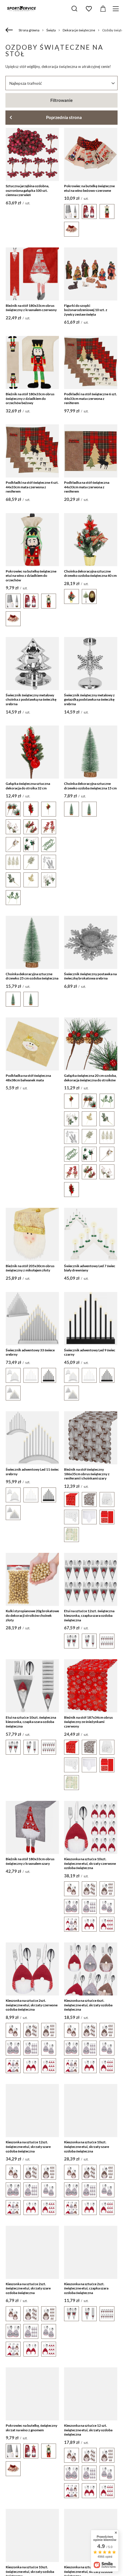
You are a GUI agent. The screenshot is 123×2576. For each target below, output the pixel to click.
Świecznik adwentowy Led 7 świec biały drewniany (90, 1268)
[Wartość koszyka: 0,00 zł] (103, 9)
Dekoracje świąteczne (79, 30)
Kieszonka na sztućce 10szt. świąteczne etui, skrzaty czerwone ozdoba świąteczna (90, 1863)
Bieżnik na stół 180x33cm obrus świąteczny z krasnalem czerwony (31, 308)
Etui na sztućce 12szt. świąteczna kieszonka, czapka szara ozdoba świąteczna (89, 1615)
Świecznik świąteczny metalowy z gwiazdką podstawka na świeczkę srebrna (89, 700)
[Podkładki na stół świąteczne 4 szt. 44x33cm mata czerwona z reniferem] (32, 451)
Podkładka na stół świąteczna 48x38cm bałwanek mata (28, 1078)
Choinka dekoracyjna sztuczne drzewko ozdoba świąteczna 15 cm (90, 786)
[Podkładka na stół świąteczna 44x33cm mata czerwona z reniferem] (91, 451)
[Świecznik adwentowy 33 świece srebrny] (32, 1319)
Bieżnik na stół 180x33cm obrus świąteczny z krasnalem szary (30, 1861)
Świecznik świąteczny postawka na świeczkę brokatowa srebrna (90, 976)
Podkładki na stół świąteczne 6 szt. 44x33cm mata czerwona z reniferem (91, 398)
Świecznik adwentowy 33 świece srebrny (30, 1352)
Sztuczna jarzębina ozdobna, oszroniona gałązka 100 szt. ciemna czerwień (27, 190)
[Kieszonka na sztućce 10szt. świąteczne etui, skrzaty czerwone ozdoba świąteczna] (91, 1827)
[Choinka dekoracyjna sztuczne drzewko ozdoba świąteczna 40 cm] (91, 540)
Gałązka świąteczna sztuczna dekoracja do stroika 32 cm (28, 786)
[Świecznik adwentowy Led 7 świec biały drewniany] (91, 1234)
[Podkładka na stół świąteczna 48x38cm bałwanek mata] (32, 1044)
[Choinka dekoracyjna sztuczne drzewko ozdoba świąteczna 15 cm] (91, 752)
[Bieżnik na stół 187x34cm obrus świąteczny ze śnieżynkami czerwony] (91, 1686)
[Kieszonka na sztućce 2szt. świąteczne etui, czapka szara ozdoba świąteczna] (91, 2252)
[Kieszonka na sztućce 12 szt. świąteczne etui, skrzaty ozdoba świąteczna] (91, 2394)
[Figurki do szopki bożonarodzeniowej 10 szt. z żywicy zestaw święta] (91, 274)
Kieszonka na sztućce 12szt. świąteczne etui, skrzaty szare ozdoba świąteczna (28, 2146)
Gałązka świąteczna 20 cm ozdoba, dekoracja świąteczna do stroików (90, 1078)
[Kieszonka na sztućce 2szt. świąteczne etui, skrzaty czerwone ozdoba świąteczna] (32, 1969)
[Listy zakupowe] (89, 9)
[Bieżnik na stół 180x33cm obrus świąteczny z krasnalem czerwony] (32, 274)
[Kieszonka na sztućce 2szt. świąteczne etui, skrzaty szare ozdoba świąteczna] (32, 2252)
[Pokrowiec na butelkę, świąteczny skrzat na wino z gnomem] (32, 2394)
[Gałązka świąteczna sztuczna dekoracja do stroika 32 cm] (32, 752)
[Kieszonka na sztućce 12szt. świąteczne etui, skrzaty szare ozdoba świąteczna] (32, 2111)
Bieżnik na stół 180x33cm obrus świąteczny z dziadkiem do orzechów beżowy (30, 398)
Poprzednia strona (64, 117)
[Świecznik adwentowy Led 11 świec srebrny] (32, 1438)
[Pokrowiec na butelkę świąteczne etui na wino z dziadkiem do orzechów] (32, 540)
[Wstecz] (10, 30)
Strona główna (29, 30)
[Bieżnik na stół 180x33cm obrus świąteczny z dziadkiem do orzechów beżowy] (32, 362)
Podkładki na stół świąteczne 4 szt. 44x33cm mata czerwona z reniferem (32, 487)
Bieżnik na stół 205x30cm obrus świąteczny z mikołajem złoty (30, 1268)
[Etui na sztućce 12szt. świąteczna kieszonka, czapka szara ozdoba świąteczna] (91, 1579)
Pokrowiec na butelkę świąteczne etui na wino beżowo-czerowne (89, 188)
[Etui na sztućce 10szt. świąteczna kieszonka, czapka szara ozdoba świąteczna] (32, 1686)
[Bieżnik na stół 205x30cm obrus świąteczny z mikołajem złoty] (32, 1234)
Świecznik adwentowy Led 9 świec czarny (90, 1352)
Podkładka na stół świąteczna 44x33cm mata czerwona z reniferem (87, 487)
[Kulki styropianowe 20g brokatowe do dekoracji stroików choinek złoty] (32, 1579)
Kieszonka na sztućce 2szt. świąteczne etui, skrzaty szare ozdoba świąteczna (28, 2288)
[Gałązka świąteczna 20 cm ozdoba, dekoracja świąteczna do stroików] (91, 1044)
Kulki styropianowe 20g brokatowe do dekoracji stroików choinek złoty (32, 1615)
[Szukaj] (74, 9)
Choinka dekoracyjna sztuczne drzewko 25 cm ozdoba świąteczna (32, 976)
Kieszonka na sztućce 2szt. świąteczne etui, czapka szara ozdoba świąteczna (86, 2288)
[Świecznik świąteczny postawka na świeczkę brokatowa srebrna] (91, 942)
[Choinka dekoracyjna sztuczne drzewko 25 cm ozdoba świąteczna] (32, 942)
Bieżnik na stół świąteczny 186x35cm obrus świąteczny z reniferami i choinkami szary (87, 1474)
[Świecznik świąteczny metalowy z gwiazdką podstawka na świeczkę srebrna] (91, 664)
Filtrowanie (61, 100)
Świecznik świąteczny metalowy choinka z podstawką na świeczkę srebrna (31, 700)
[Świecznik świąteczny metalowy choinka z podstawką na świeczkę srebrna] (32, 664)
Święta (51, 30)
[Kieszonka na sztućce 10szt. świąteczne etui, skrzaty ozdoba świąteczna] (32, 2535)
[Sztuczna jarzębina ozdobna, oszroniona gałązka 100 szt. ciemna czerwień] (32, 154)
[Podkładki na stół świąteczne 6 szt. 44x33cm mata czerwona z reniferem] (91, 362)
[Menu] (117, 9)
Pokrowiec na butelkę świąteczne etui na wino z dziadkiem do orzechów (31, 576)
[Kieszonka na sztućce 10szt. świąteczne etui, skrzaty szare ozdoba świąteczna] (91, 2111)
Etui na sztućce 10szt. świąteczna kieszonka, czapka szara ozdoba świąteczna (31, 1722)
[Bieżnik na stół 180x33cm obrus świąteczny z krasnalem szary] (32, 1827)
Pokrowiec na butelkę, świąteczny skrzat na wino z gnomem (31, 2428)
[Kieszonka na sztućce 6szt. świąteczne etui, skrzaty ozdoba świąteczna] (91, 1969)
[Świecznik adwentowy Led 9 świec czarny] (91, 1319)
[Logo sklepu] (21, 9)
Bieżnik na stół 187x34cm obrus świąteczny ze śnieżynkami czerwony (88, 1722)
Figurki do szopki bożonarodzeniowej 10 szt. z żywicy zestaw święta (86, 310)
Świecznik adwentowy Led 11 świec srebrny (32, 1472)
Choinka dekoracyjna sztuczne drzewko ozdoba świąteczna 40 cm (90, 574)
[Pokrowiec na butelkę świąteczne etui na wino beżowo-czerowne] (91, 154)
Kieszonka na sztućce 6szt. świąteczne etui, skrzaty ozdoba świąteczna (88, 2005)
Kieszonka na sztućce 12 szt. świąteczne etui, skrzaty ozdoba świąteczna (88, 2430)
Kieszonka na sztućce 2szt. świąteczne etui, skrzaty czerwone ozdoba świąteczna (32, 2005)
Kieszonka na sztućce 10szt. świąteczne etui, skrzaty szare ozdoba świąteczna (87, 2146)
